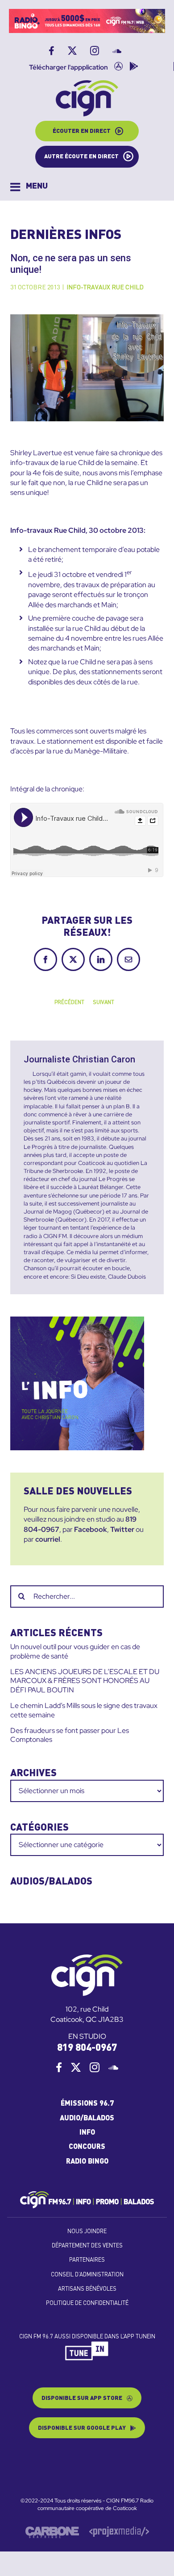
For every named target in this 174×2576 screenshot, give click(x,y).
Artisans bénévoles (87, 2289)
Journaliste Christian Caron (79, 1059)
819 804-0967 (87, 2048)
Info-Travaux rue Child (105, 288)
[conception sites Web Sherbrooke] (119, 2530)
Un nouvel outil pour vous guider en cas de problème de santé (75, 1651)
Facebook (91, 1529)
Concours (87, 2147)
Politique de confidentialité (87, 2303)
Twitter (122, 1529)
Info (87, 2133)
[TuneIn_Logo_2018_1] (87, 2345)
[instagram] (95, 2067)
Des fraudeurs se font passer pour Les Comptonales (70, 1735)
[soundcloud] (113, 2067)
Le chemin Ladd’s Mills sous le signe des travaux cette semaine (84, 1710)
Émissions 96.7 (87, 2104)
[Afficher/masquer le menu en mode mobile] (29, 187)
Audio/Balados (87, 2119)
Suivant (104, 1003)
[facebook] (59, 2067)
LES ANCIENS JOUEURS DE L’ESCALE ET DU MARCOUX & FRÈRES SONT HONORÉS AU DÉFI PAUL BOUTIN (85, 1681)
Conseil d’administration (87, 2275)
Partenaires (87, 2260)
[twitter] (76, 2067)
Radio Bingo (87, 2162)
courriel (48, 1539)
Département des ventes (87, 2246)
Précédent (69, 1003)
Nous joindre (87, 2232)
